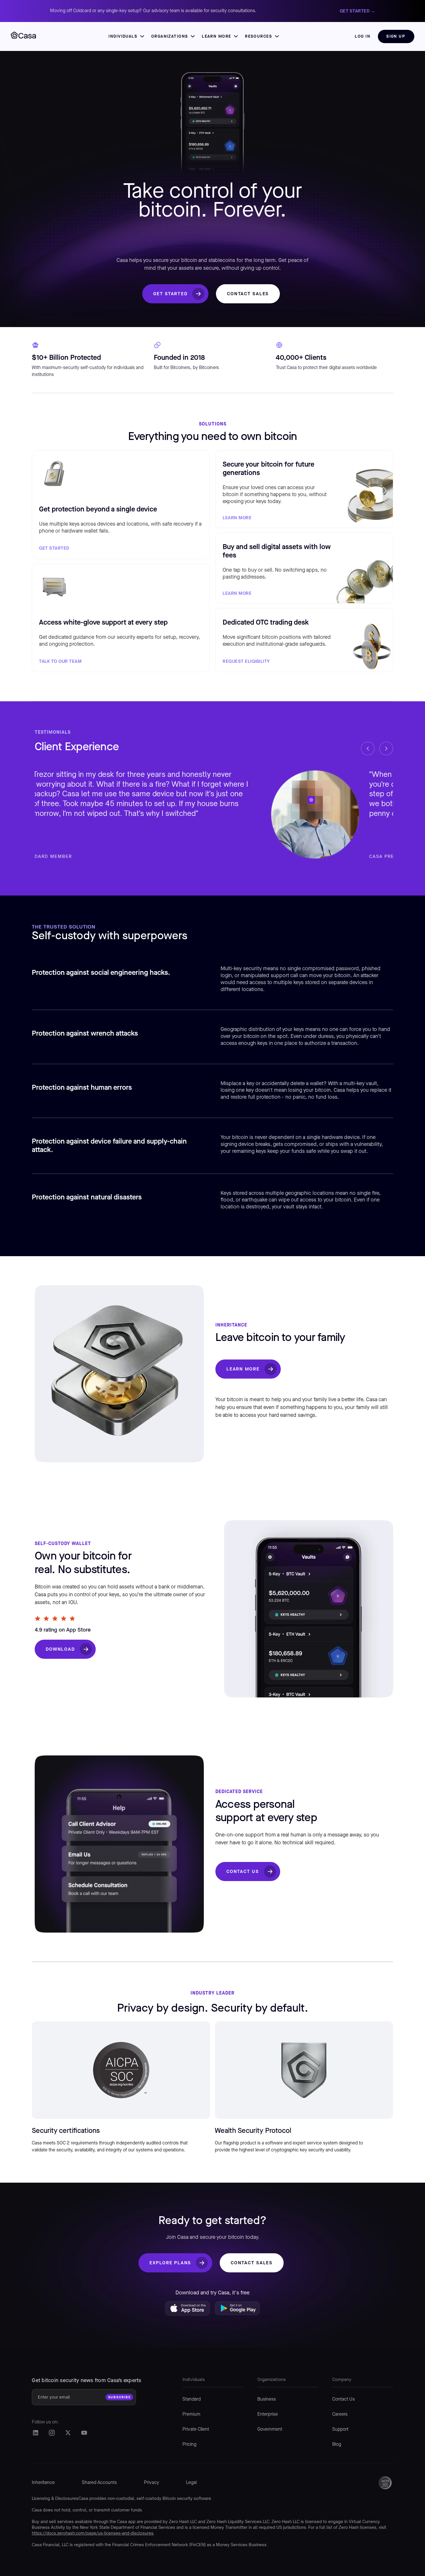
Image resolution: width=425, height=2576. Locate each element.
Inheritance (43, 2483)
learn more (237, 593)
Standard (192, 2399)
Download (60, 1649)
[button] (126, 36)
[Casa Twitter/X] (68, 2433)
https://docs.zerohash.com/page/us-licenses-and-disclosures (93, 2533)
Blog (337, 2445)
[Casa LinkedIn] (35, 2433)
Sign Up (396, 36)
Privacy (151, 2483)
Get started (170, 294)
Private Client (196, 2430)
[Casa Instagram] (52, 2433)
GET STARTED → (357, 11)
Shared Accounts (99, 2483)
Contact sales (248, 294)
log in (363, 36)
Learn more (237, 518)
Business (267, 2399)
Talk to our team (60, 661)
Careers (340, 2414)
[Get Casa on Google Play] (237, 2310)
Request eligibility (246, 661)
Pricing (189, 2445)
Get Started (54, 548)
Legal (191, 2483)
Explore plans (170, 2263)
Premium (191, 2414)
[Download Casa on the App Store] (188, 2310)
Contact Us (243, 1871)
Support (340, 2430)
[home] (23, 36)
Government (270, 2430)
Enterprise (268, 2414)
